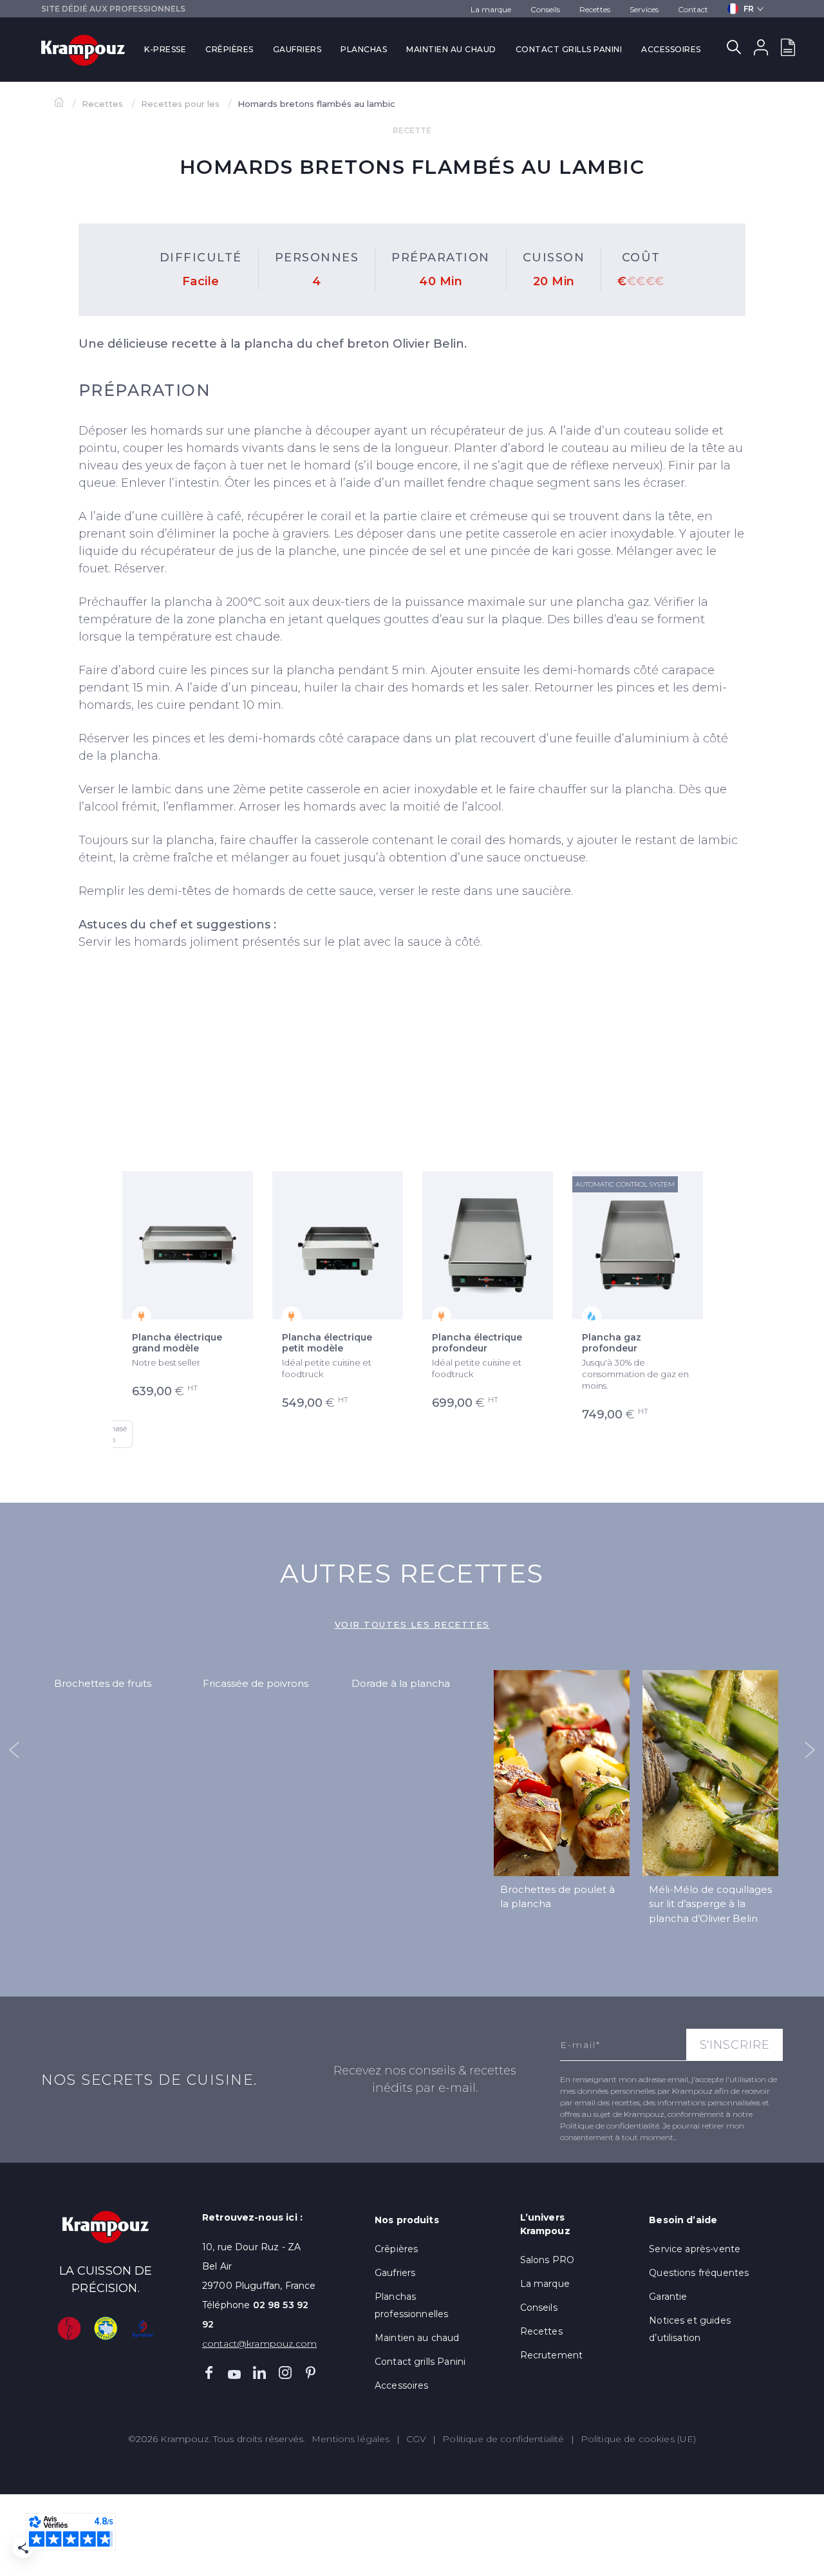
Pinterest (310, 2373)
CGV (416, 2439)
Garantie (668, 2297)
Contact (693, 9)
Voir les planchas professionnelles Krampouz (551, 1121)
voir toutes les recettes (412, 1624)
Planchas (364, 49)
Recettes (595, 9)
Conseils (545, 9)
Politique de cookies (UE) (639, 2439)
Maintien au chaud (451, 49)
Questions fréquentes (699, 2273)
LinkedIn (259, 2373)
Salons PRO (548, 2260)
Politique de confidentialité (503, 2439)
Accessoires (671, 49)
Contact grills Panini (569, 49)
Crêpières (229, 49)
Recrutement (552, 2355)
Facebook (209, 2373)
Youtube (234, 2373)
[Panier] (788, 50)
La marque (491, 9)
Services (644, 9)
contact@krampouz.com (259, 2344)
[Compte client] (761, 50)
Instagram (285, 2373)
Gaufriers (297, 49)
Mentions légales (351, 2439)
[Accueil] (60, 104)
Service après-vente (695, 2249)
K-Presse (165, 49)
